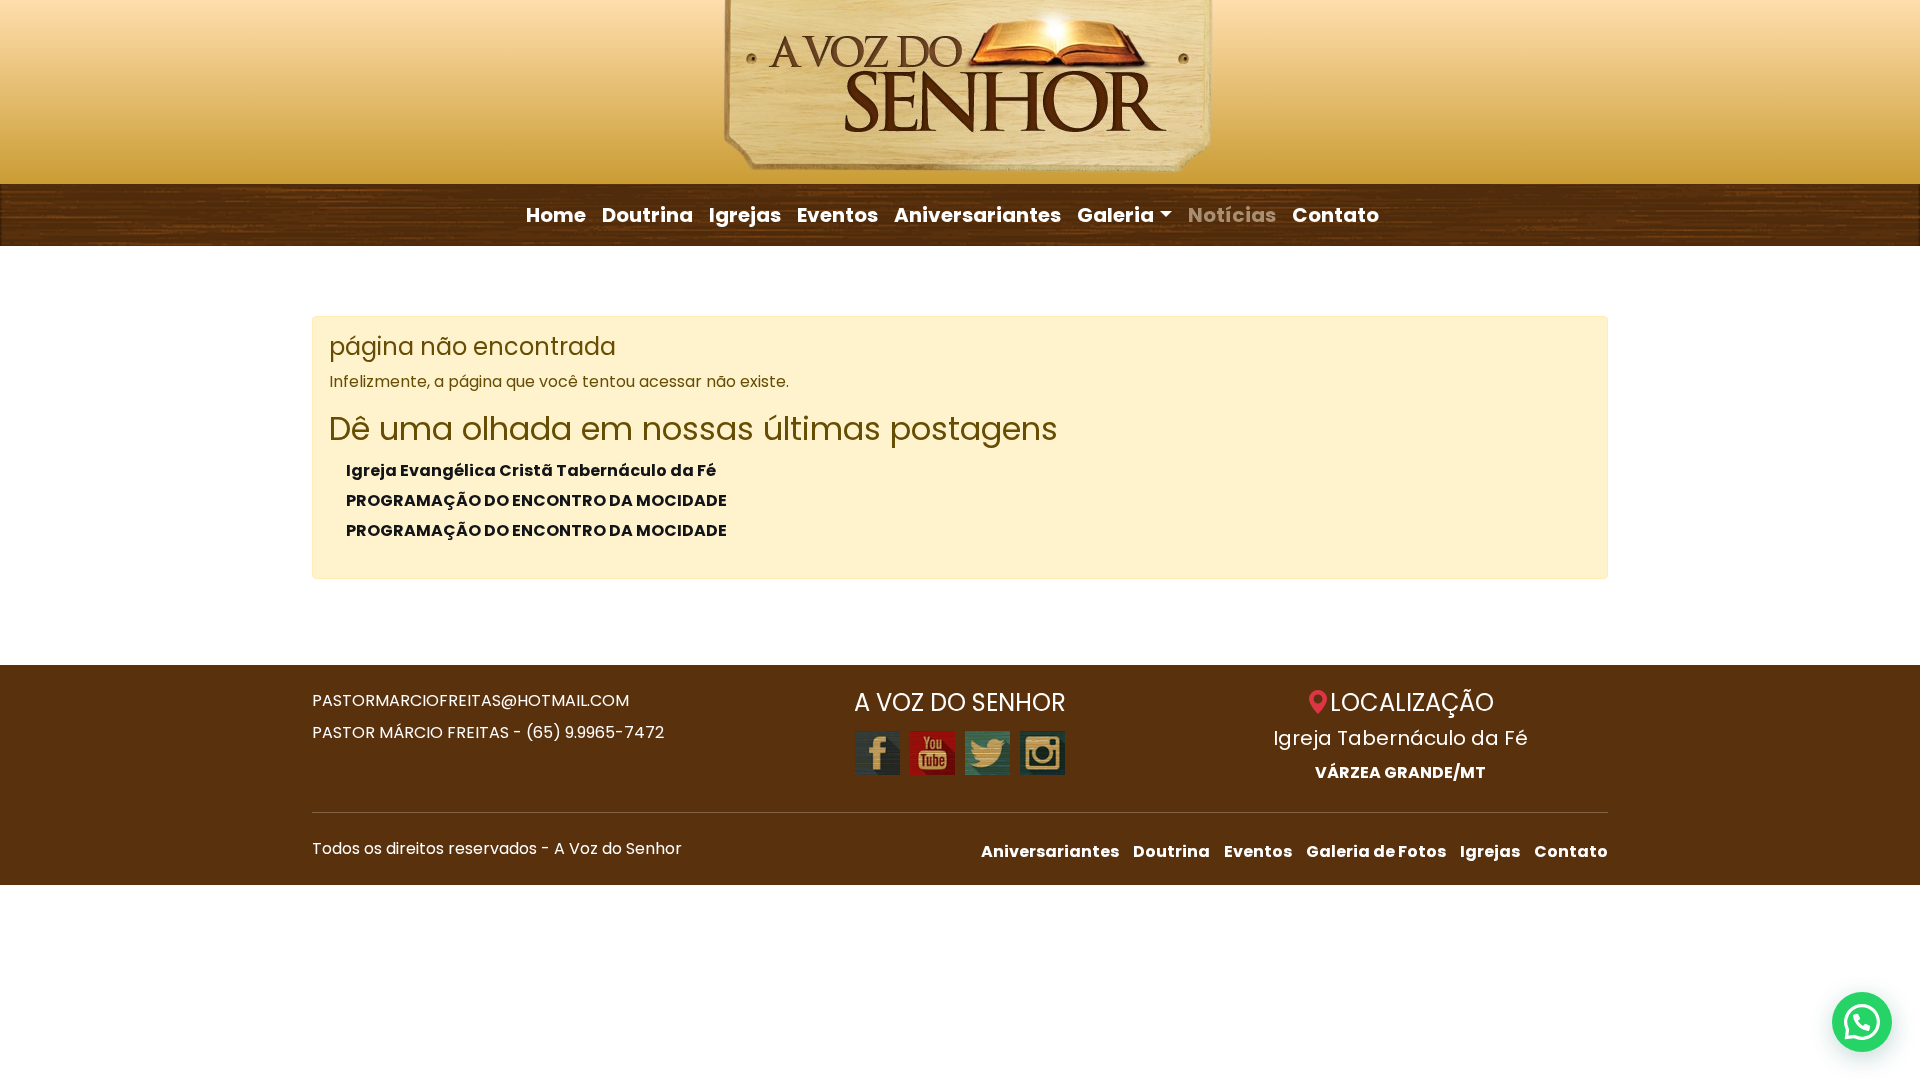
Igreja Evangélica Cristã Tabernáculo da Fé (531, 470)
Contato (1335, 215)
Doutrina (647, 215)
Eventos (837, 215)
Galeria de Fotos (1376, 851)
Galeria (1115, 215)
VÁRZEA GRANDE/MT (1400, 772)
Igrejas (745, 215)
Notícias (1232, 215)
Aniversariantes (977, 215)
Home (556, 215)
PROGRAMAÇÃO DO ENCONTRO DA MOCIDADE (536, 500)
